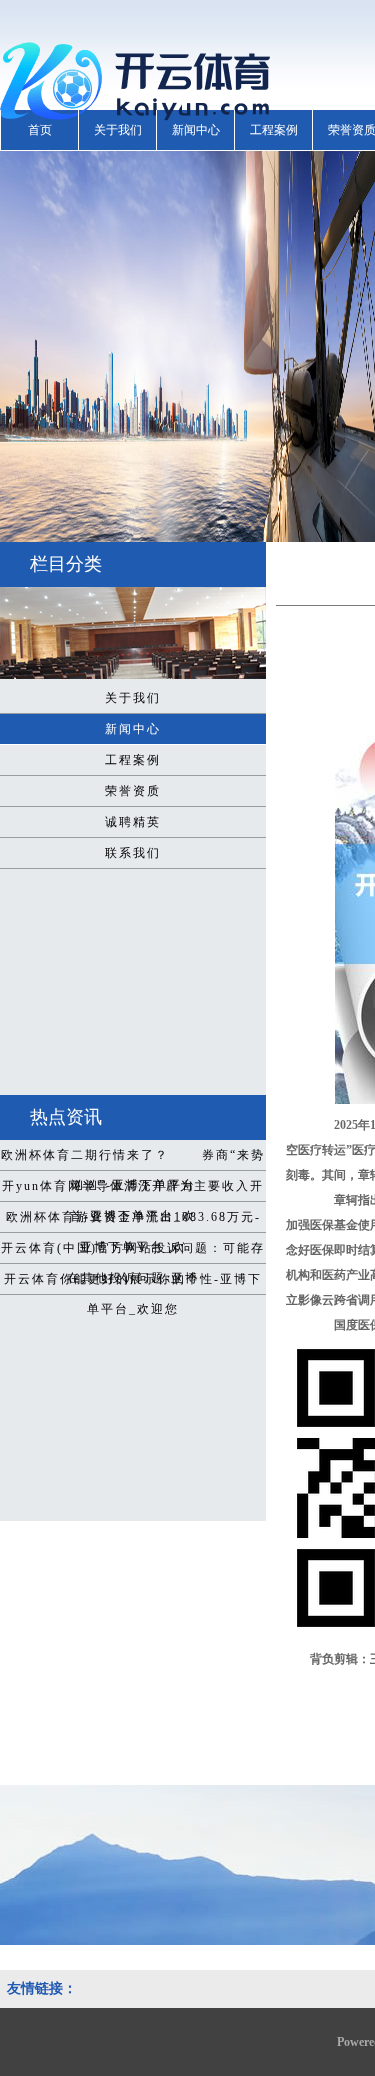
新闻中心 (196, 130)
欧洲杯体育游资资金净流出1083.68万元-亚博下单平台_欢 (133, 1221)
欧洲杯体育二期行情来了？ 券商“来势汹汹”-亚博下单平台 (133, 1159)
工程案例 (274, 130)
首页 (40, 130)
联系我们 (133, 853)
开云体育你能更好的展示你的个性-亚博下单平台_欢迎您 (133, 1283)
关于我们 (118, 130)
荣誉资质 (133, 791)
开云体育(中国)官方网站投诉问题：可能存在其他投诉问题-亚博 (133, 1252)
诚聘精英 (133, 822)
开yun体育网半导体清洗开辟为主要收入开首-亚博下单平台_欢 (133, 1190)
